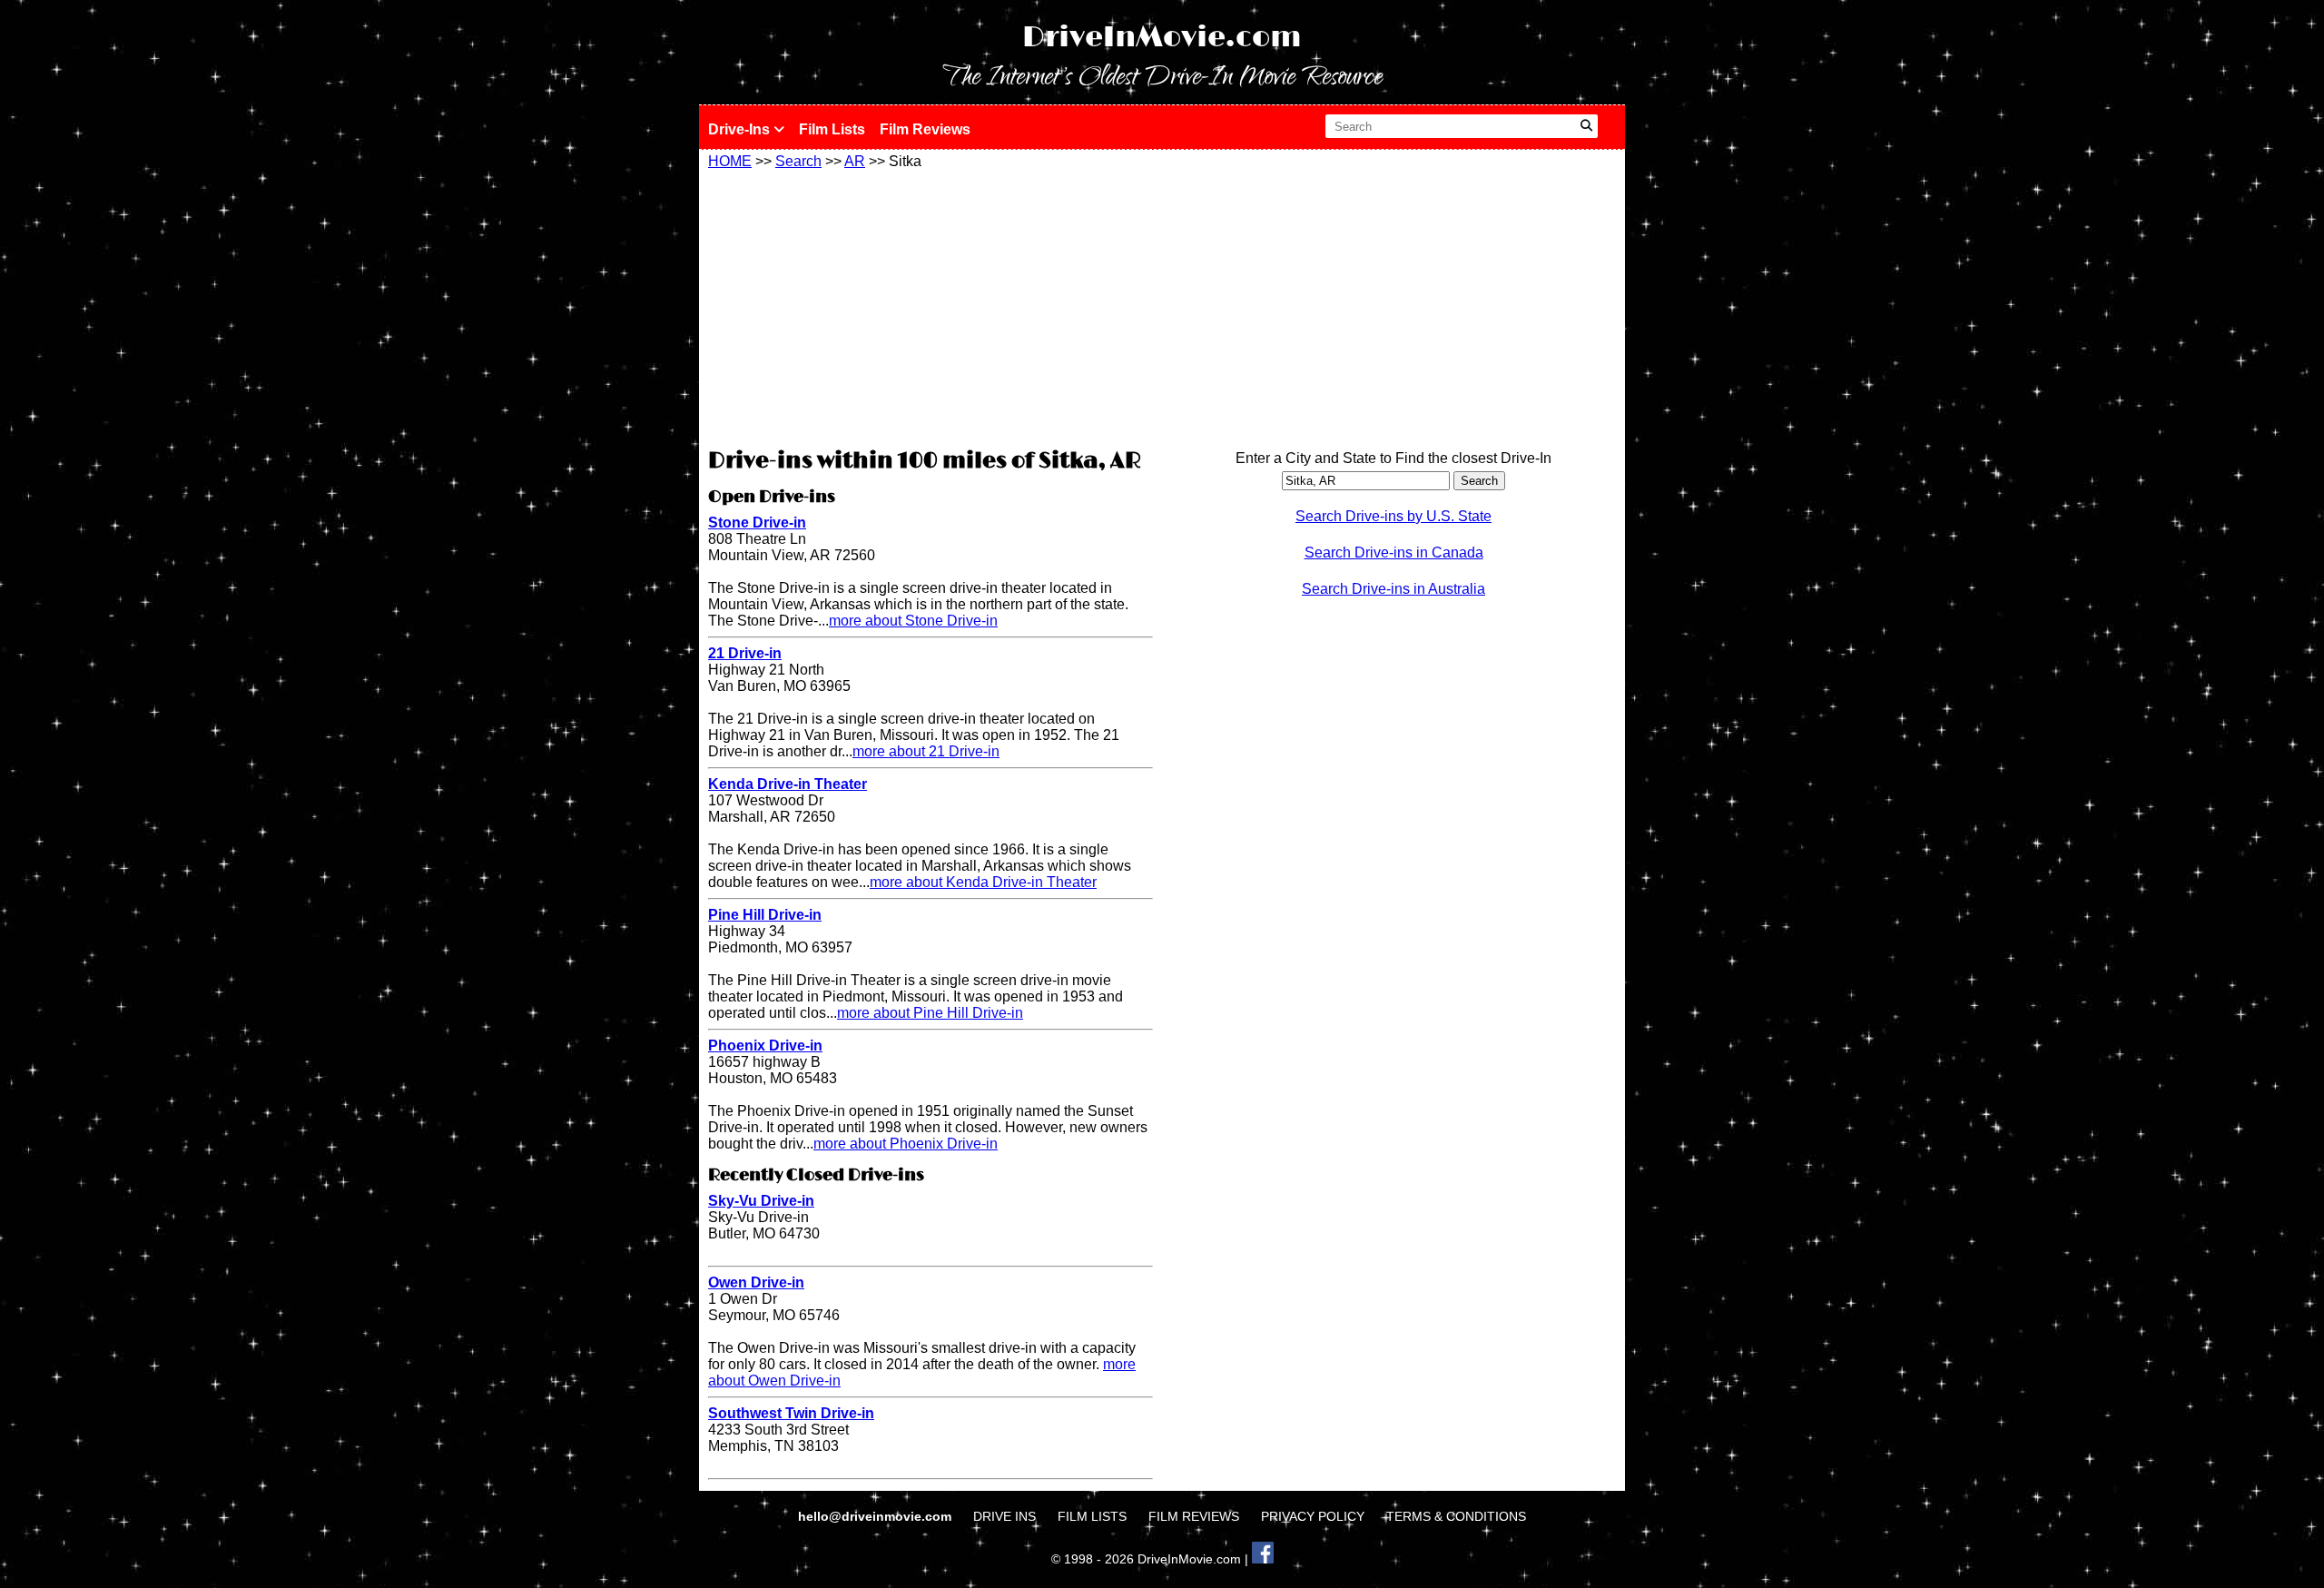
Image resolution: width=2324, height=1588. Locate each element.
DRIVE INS (1004, 1516)
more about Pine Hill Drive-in (930, 1013)
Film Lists (832, 129)
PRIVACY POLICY (1313, 1516)
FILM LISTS (1092, 1516)
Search (798, 161)
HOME (730, 161)
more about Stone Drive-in (913, 621)
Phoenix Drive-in (765, 1046)
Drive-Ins (741, 129)
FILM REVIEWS (1194, 1516)
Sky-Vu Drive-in (761, 1201)
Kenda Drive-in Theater (788, 784)
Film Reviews (925, 129)
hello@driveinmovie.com (876, 1516)
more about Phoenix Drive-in (906, 1144)
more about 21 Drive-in (926, 751)
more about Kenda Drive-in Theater (983, 882)
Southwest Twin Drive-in (791, 1413)
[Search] (1586, 126)
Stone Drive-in (757, 523)
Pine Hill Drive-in (765, 915)
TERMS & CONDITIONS (1456, 1516)
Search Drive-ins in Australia (1393, 589)
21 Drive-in (745, 653)
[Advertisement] (931, 306)
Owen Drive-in (756, 1282)
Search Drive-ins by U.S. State (1393, 516)
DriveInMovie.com (1162, 38)
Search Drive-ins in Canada (1394, 552)
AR (855, 161)
